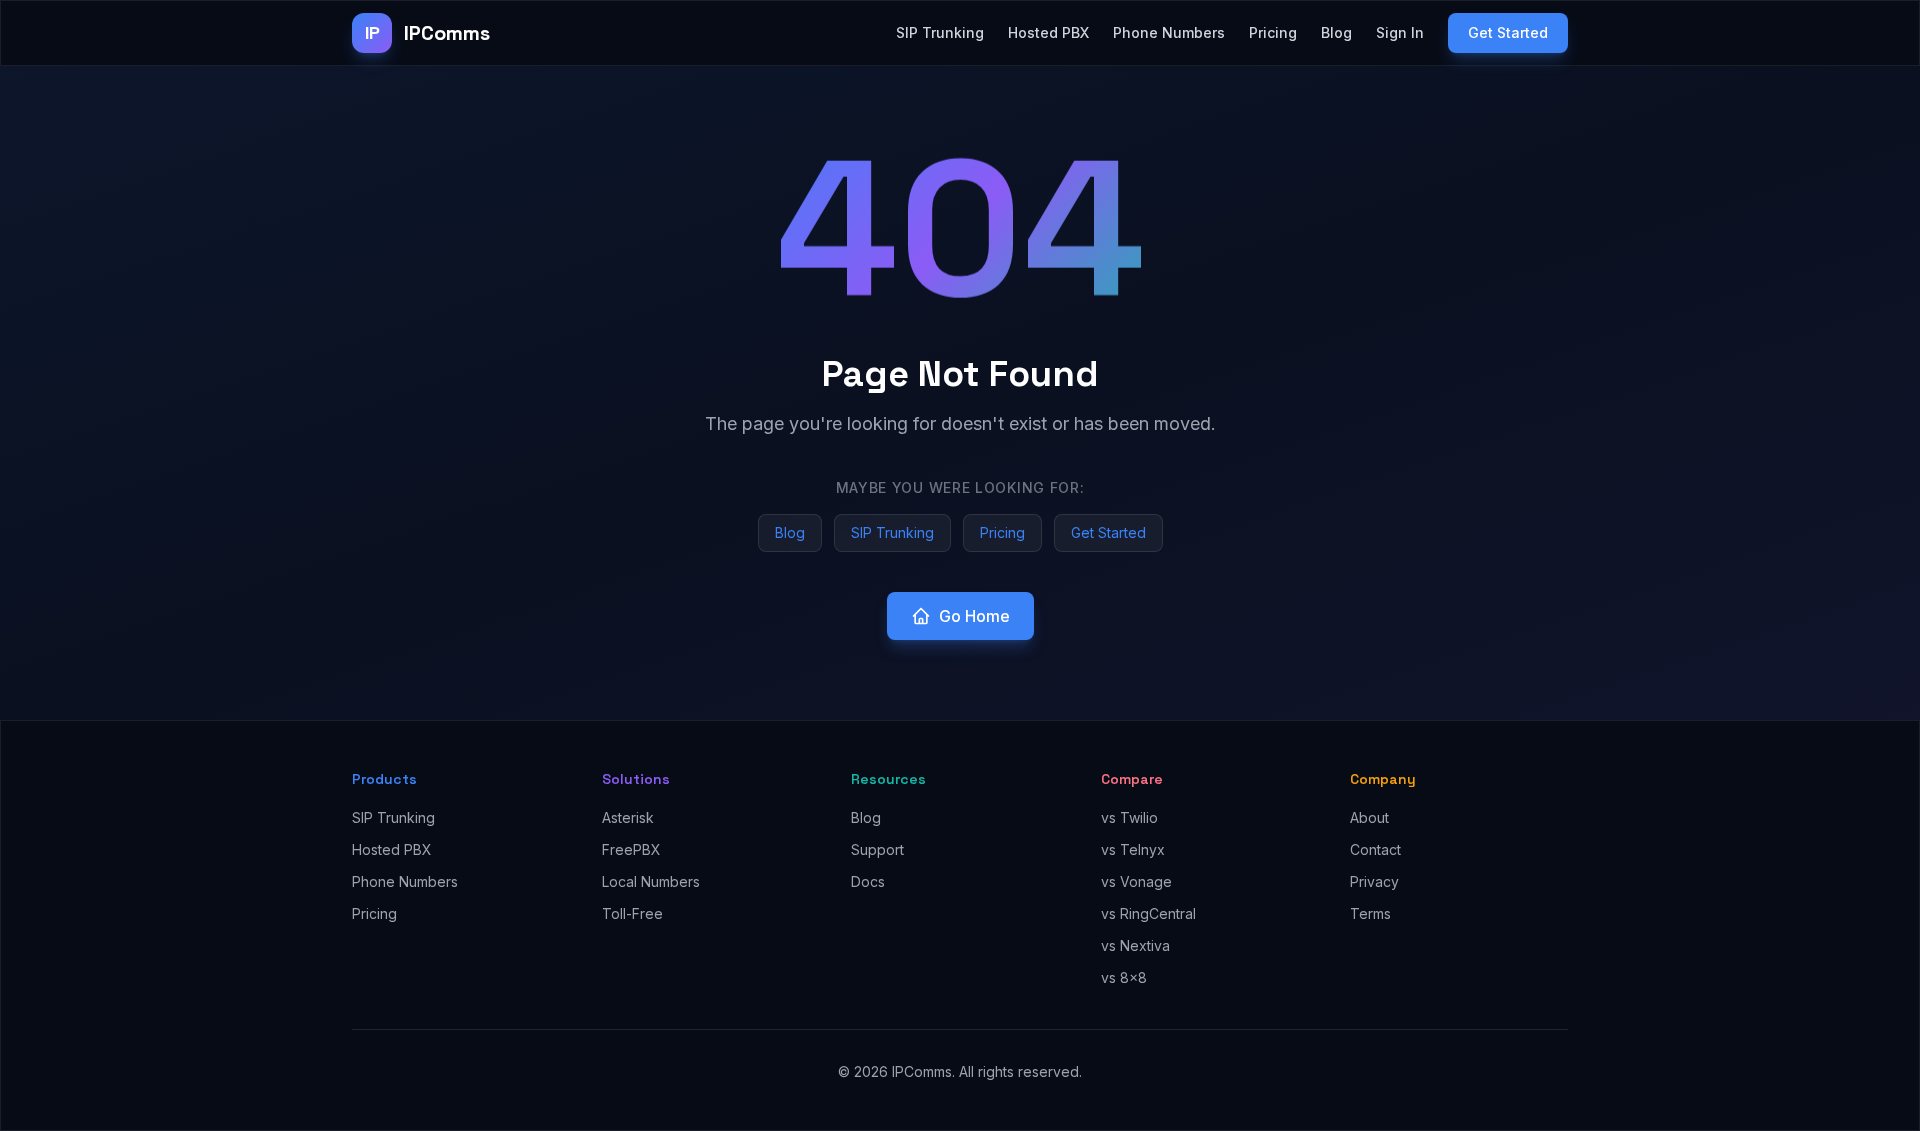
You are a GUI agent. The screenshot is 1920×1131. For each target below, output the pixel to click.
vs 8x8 (1124, 977)
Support (877, 849)
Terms (1370, 913)
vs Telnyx (1133, 849)
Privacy (1374, 881)
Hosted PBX (1048, 32)
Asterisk (628, 817)
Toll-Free (632, 913)
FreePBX (631, 849)
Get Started (1508, 32)
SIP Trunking (940, 32)
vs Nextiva (1135, 945)
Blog (1336, 32)
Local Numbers (651, 881)
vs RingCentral (1148, 913)
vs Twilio (1129, 817)
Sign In (1400, 32)
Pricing (1273, 32)
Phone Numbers (1169, 32)
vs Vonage (1136, 881)
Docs (868, 881)
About (1369, 817)
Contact (1375, 849)
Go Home (974, 616)
